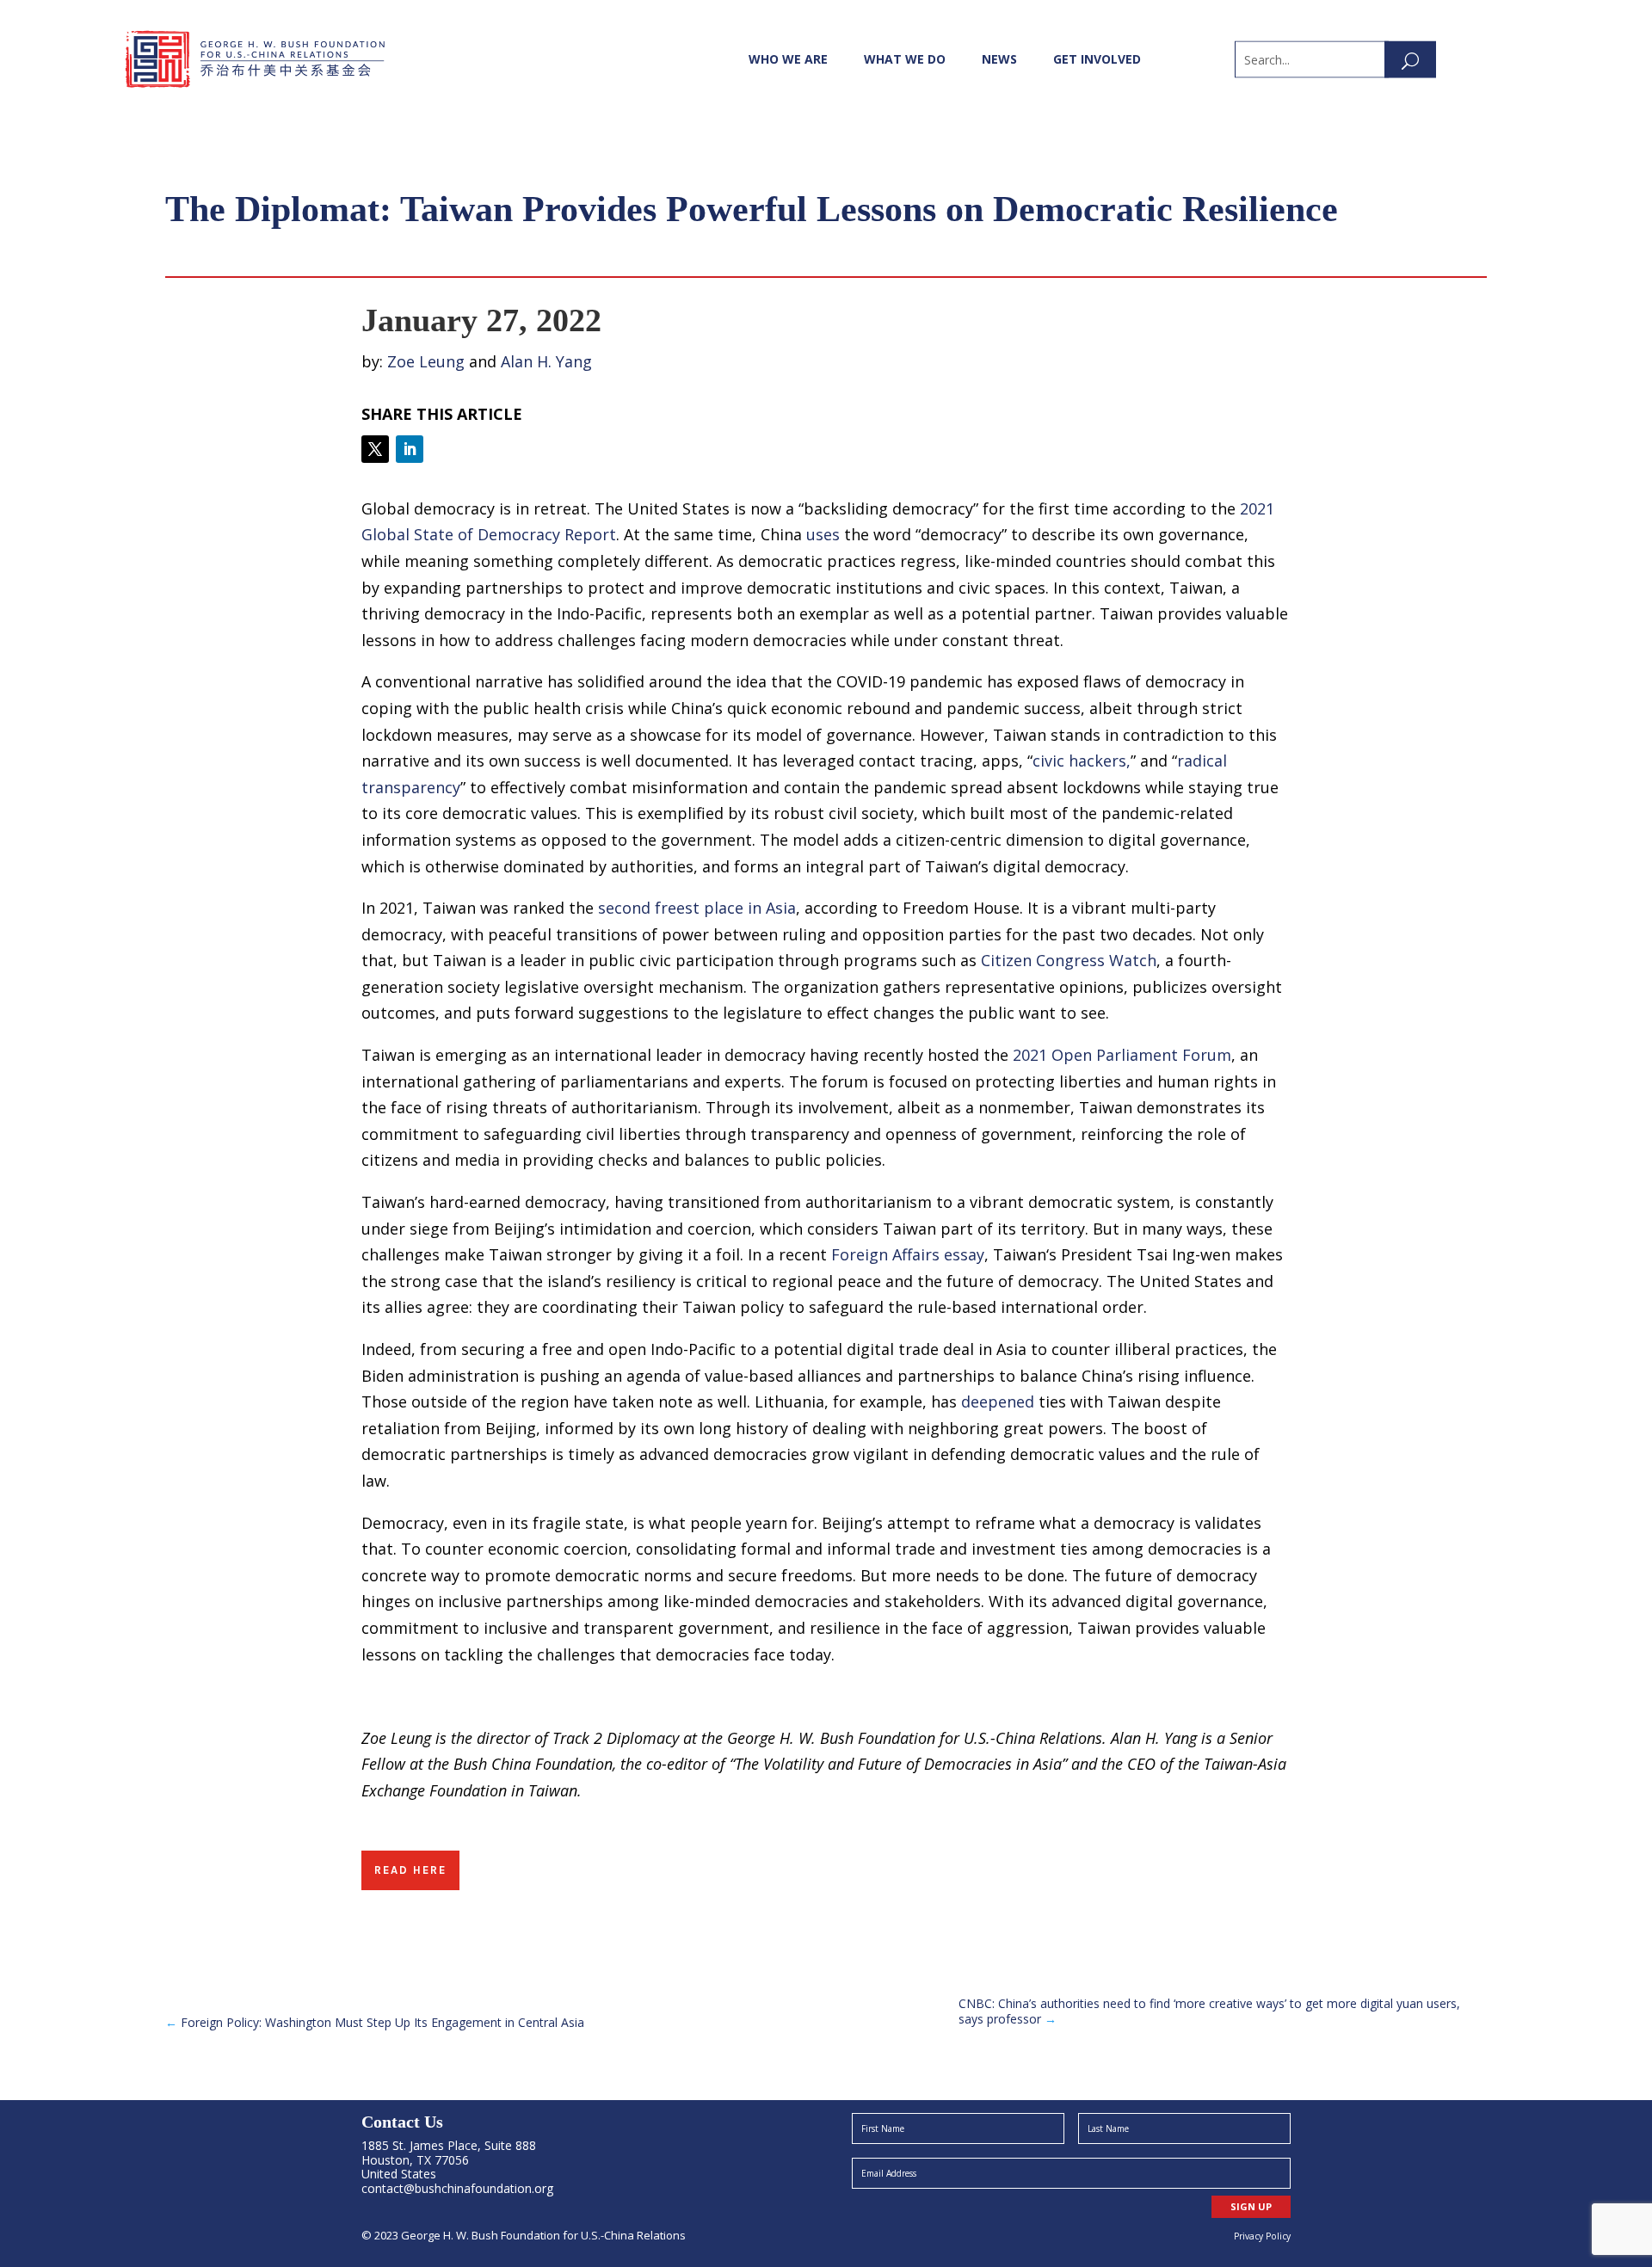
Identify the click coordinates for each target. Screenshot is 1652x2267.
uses (823, 534)
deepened (998, 1401)
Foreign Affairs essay (908, 1254)
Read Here (410, 1870)
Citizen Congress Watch (1069, 960)
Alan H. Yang (546, 361)
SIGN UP (1251, 2206)
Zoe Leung (426, 361)
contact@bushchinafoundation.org (457, 2188)
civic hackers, (1082, 761)
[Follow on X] (375, 449)
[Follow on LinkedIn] (410, 449)
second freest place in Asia (697, 908)
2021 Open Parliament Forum (1122, 1055)
